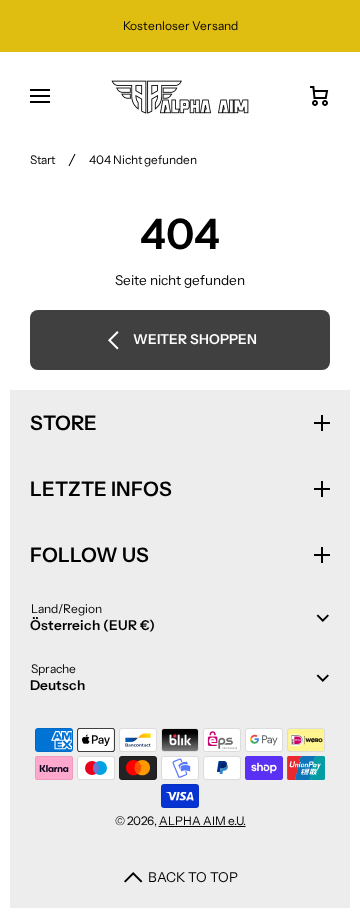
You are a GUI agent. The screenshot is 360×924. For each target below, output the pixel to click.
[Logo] (180, 97)
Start (42, 159)
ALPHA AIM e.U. (202, 820)
